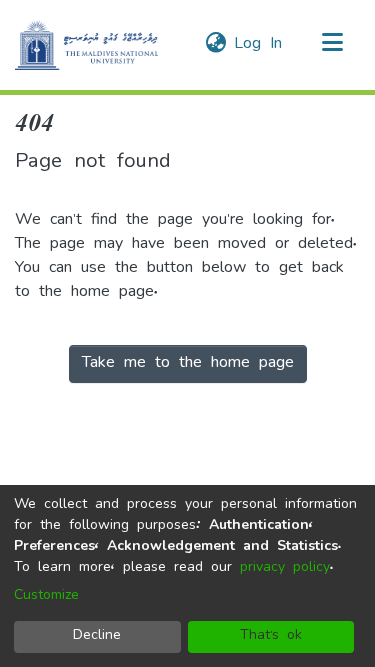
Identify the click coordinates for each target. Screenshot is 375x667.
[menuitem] (215, 45)
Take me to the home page (188, 364)
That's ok (271, 636)
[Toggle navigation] (332, 45)
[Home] (86, 45)
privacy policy (285, 568)
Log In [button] (259, 45)
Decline (97, 636)
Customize (46, 596)
